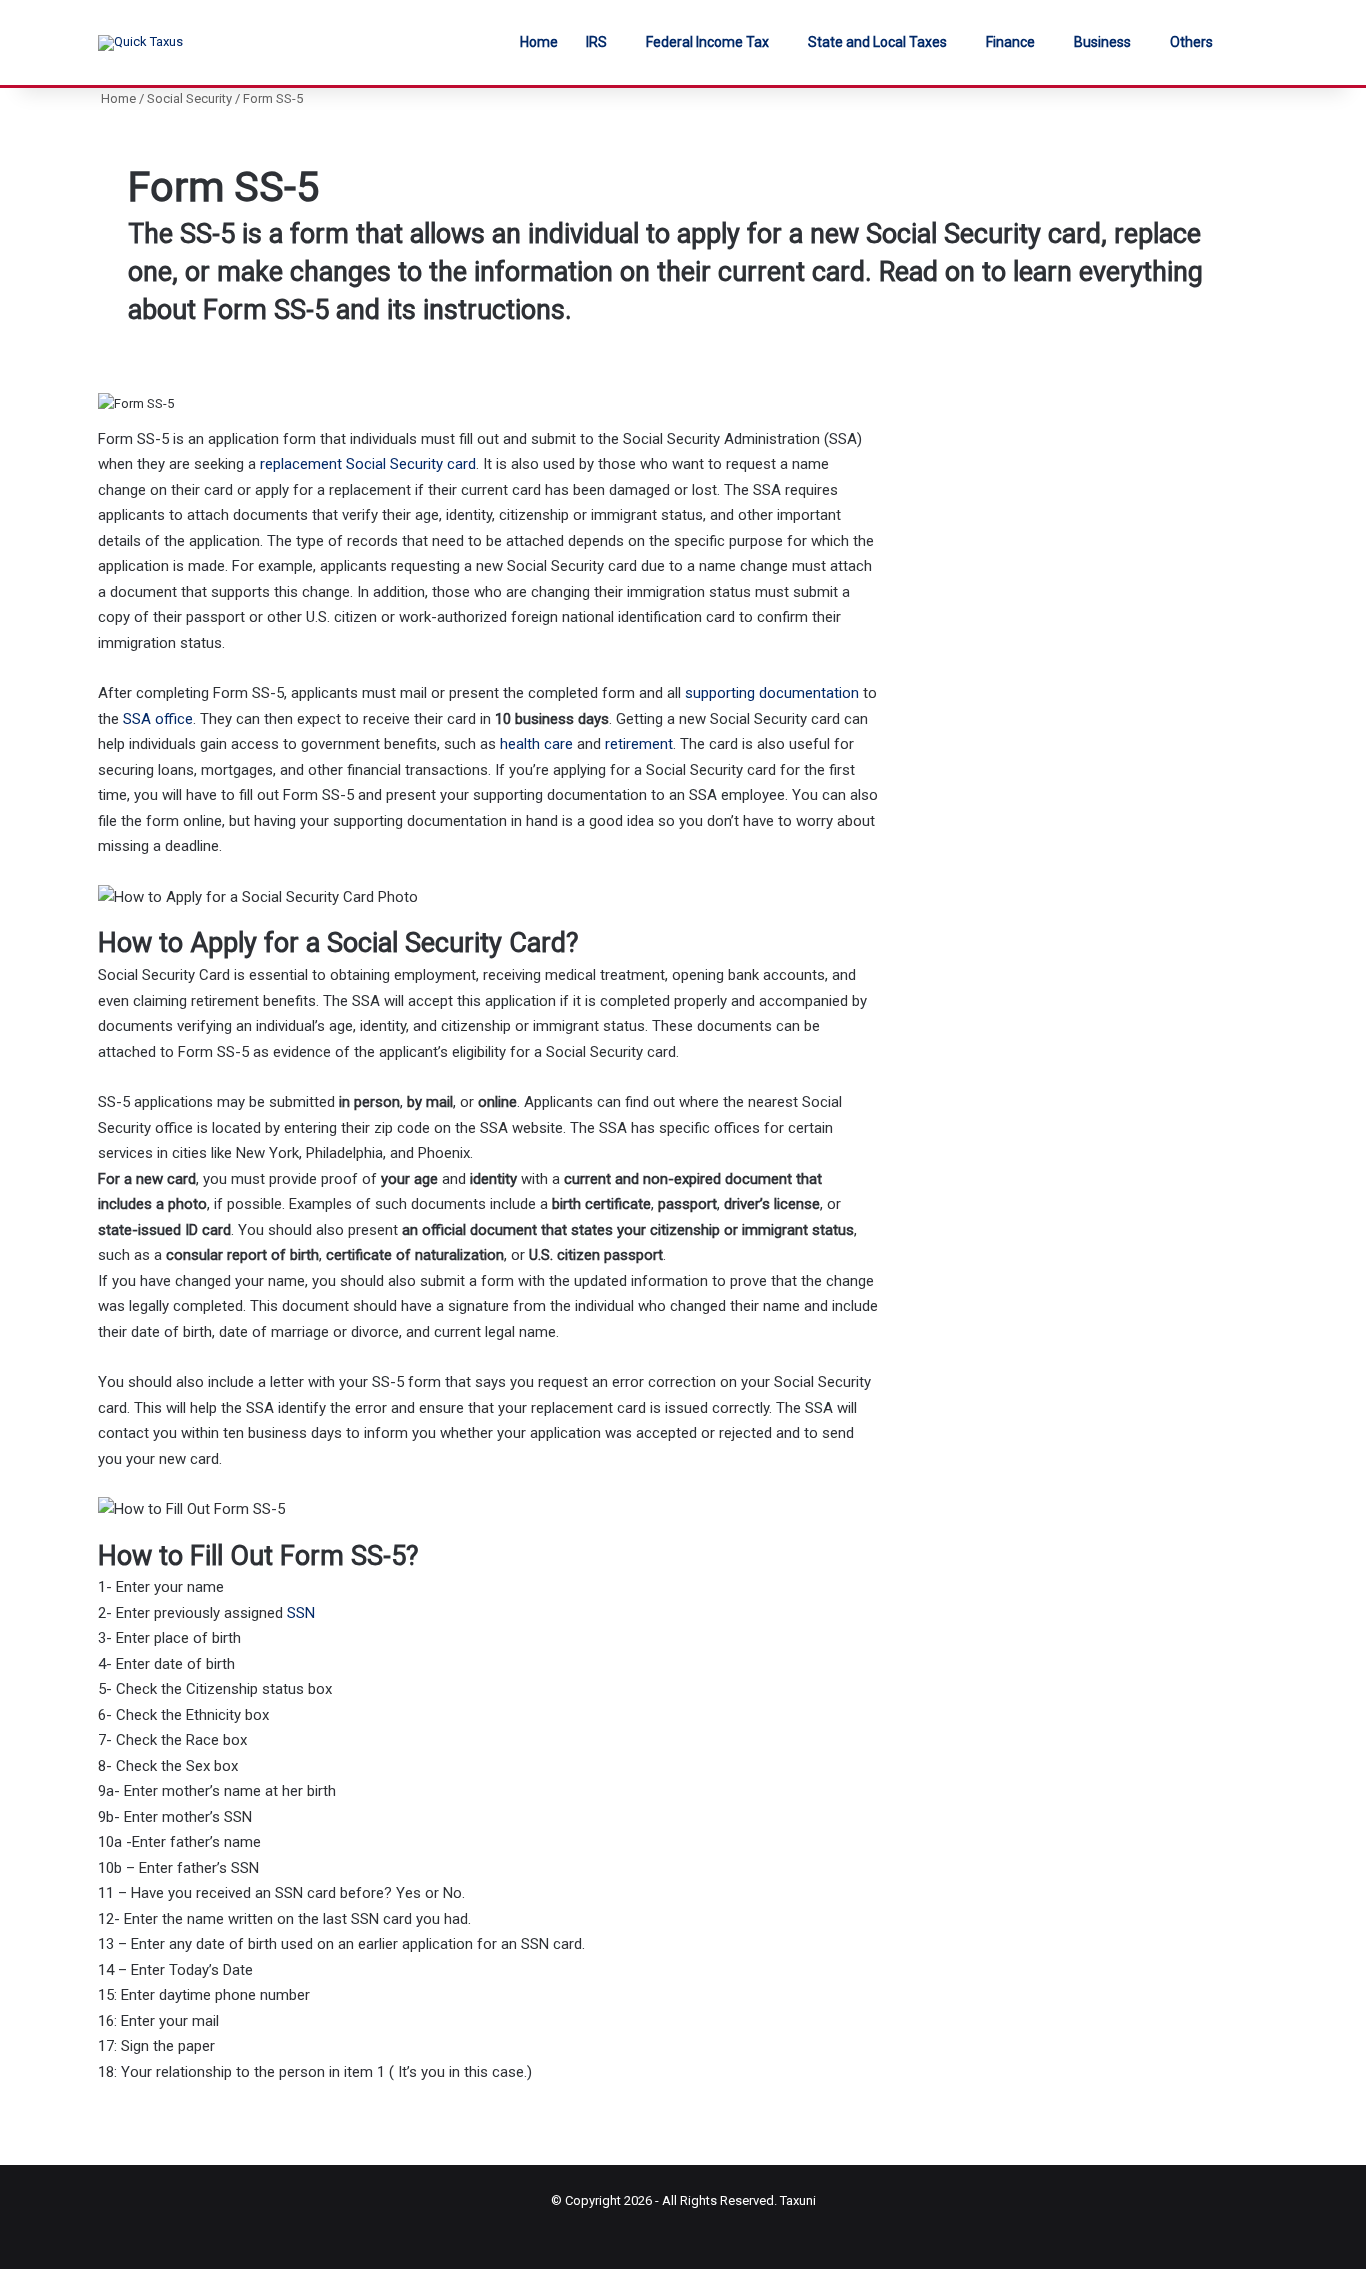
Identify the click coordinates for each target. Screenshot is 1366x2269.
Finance (1010, 42)
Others (1191, 42)
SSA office (158, 719)
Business (1102, 42)
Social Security (189, 98)
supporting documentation (772, 693)
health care (536, 744)
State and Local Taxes (877, 42)
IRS (596, 42)
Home (539, 42)
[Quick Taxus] (140, 43)
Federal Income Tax (707, 42)
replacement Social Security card (368, 464)
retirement (639, 744)
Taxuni (798, 2200)
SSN (301, 1613)
